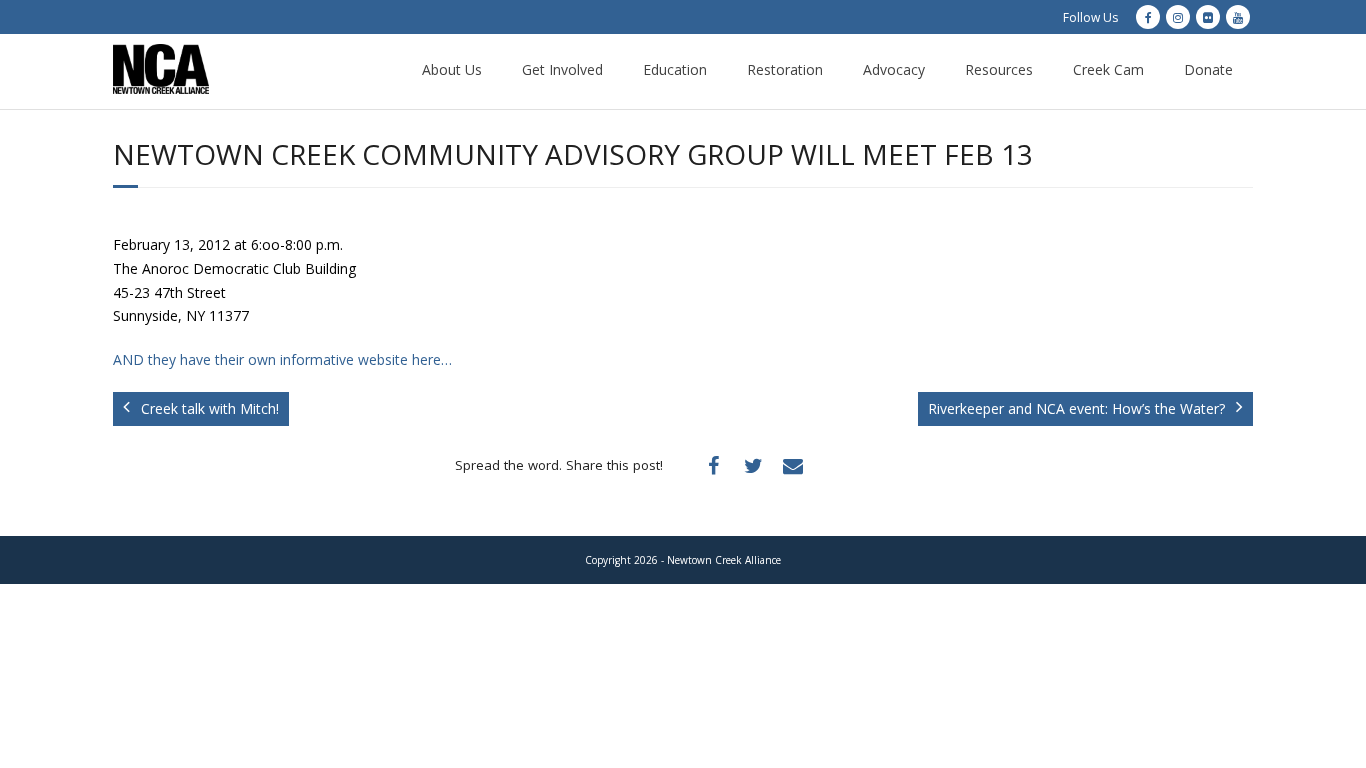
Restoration (785, 69)
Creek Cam (1108, 69)
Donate (1208, 69)
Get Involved (562, 69)
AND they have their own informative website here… (282, 359)
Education (675, 69)
